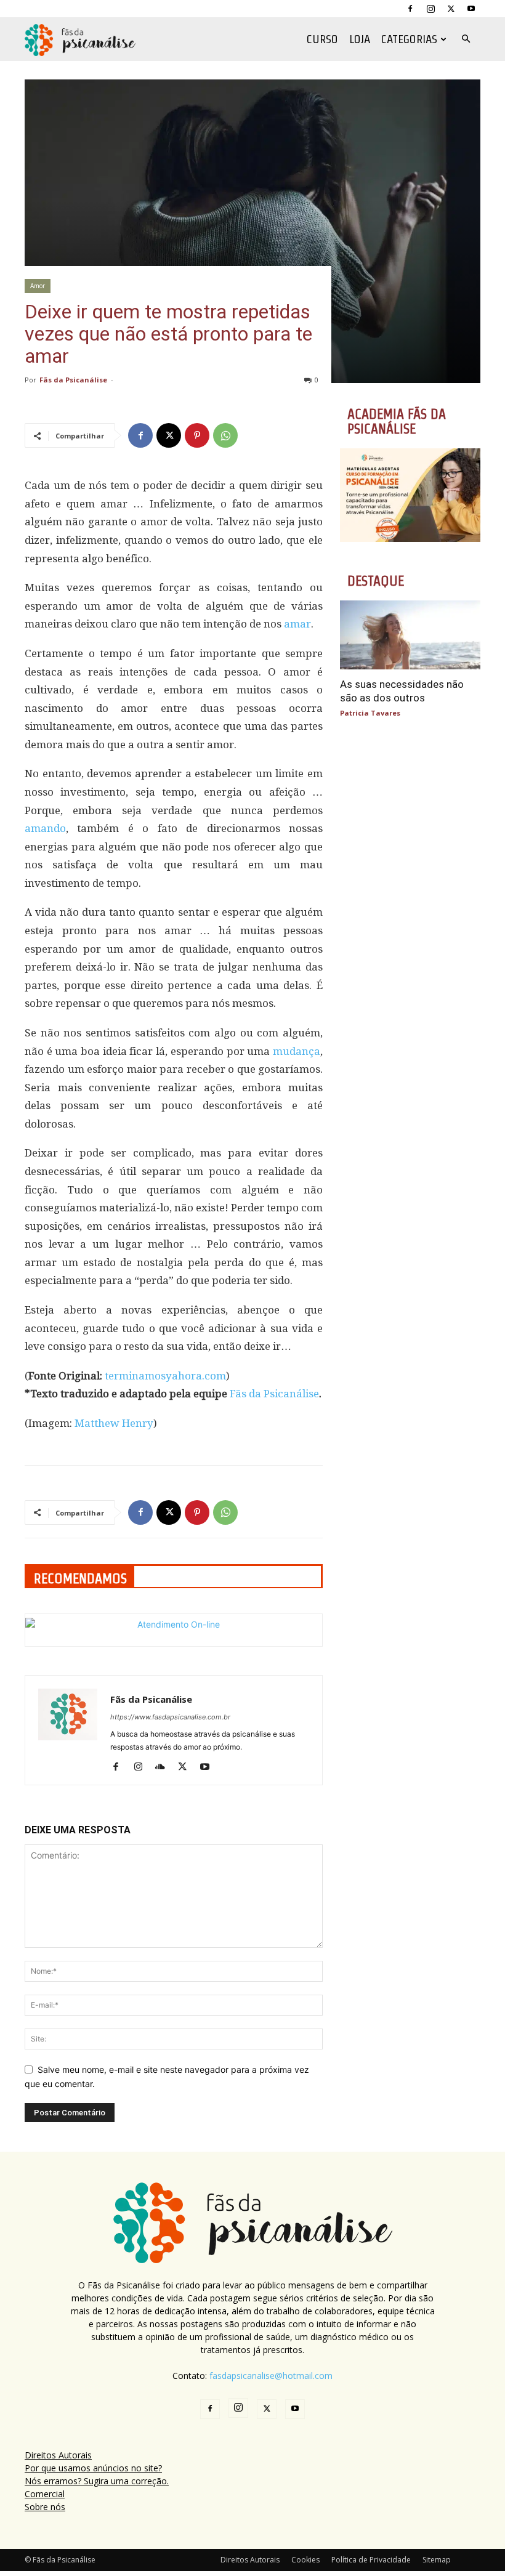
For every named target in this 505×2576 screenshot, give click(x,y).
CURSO (322, 39)
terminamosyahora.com (165, 1376)
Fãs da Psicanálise (73, 380)
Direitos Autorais (58, 2455)
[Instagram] (430, 9)
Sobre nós (45, 2507)
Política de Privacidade (371, 2560)
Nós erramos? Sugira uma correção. (97, 2481)
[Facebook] (410, 9)
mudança (297, 1051)
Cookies (305, 2560)
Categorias (409, 39)
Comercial (45, 2494)
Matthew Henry (114, 1423)
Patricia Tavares (370, 713)
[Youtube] (471, 9)
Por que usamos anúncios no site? (93, 2468)
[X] (451, 9)
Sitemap (437, 2560)
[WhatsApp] (225, 435)
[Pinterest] (197, 435)
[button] (466, 39)
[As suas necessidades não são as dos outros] (410, 635)
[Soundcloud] (165, 1767)
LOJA (360, 39)
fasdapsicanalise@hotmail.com (271, 2376)
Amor (38, 286)
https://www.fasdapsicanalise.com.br (170, 1717)
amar (297, 624)
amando (45, 828)
